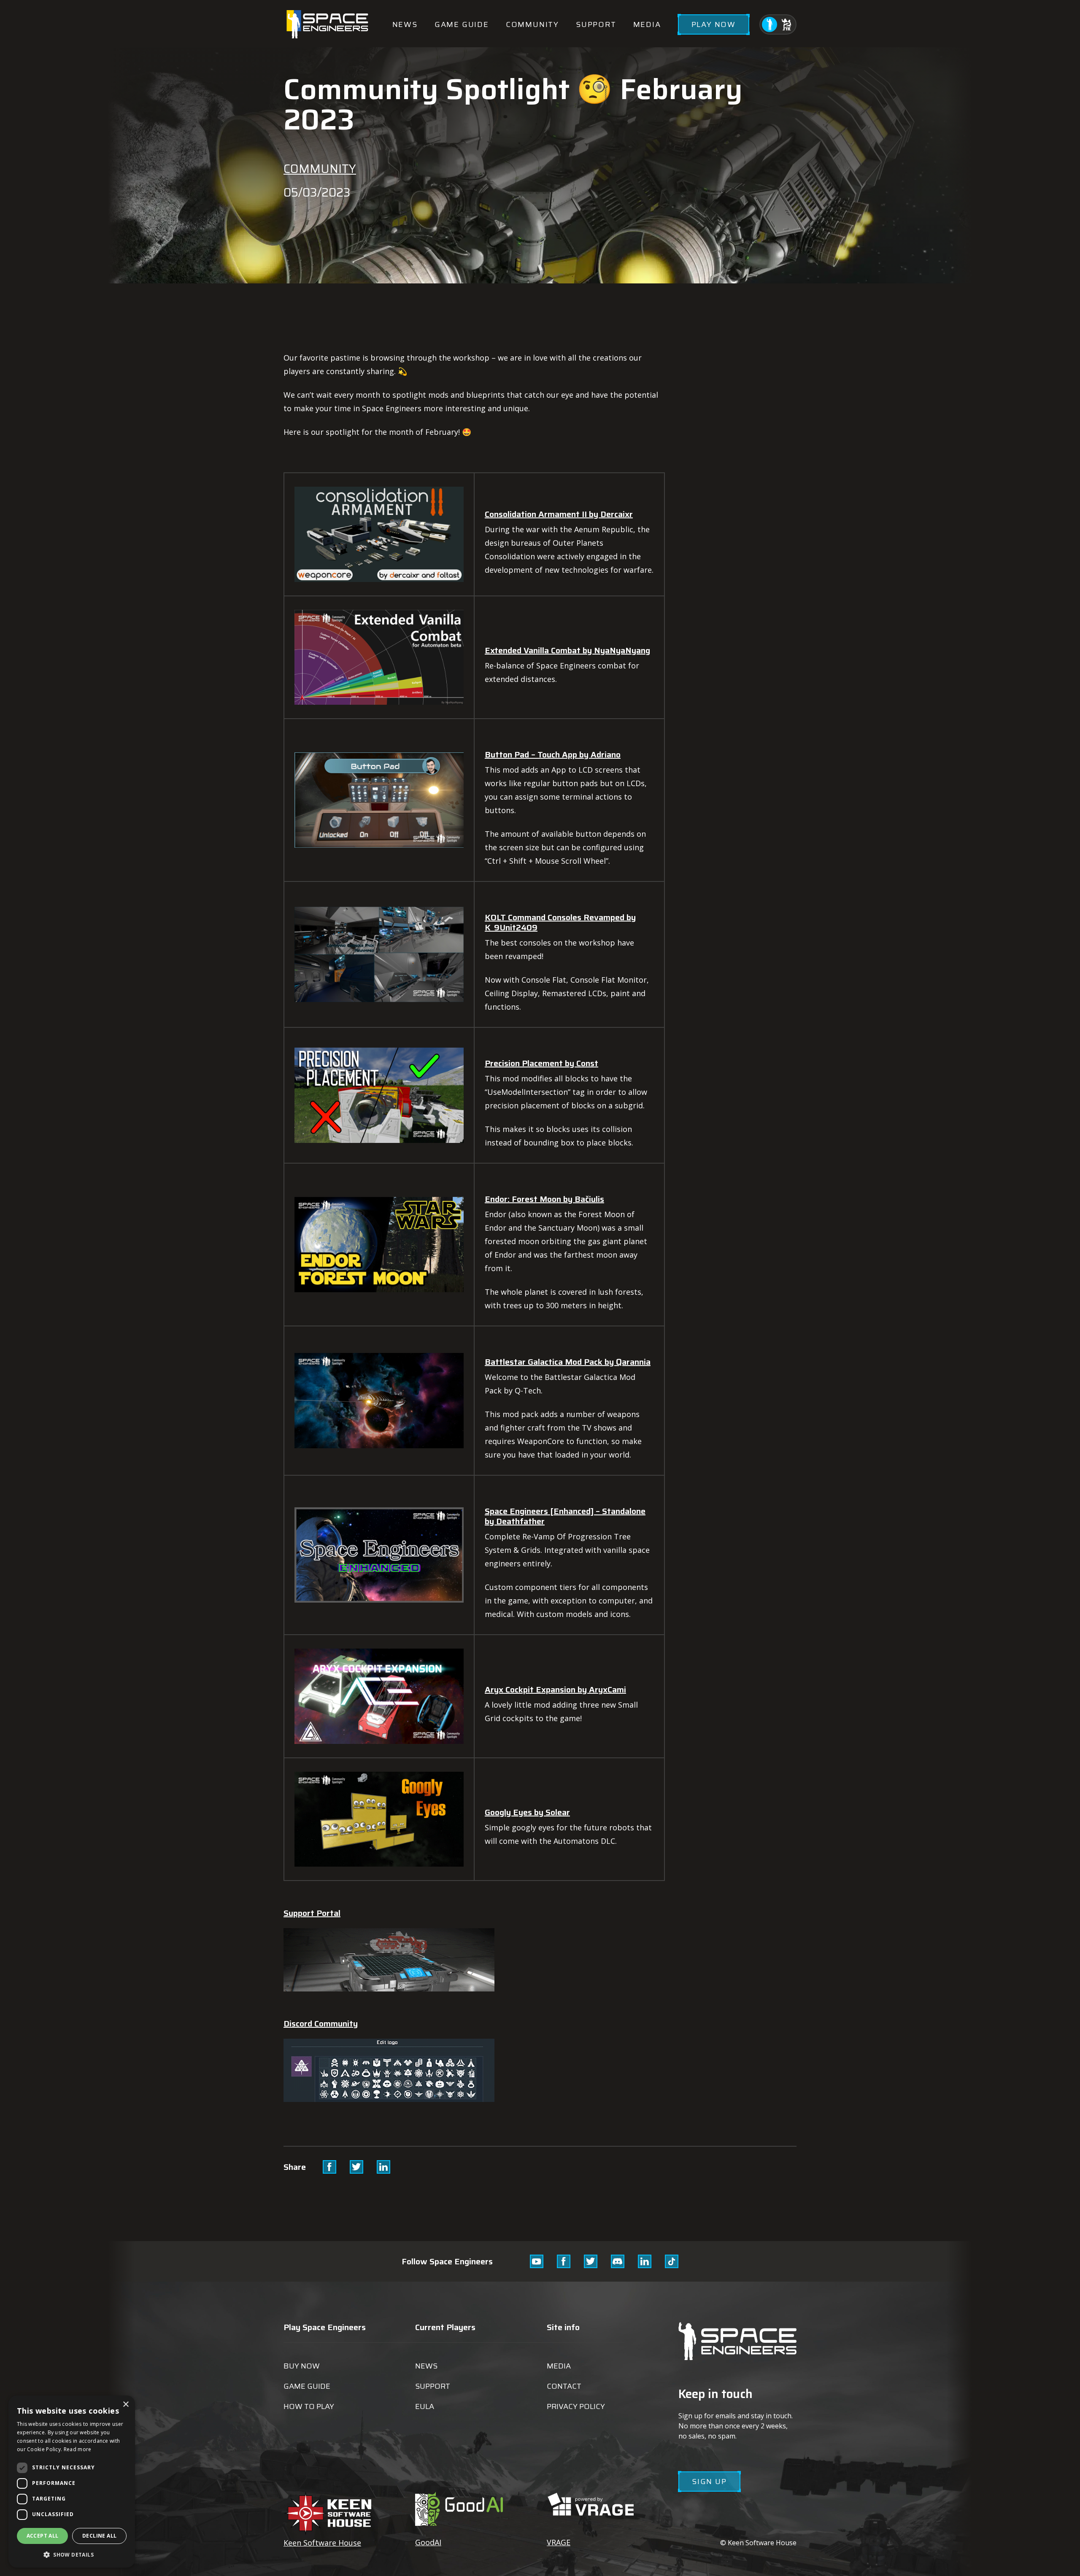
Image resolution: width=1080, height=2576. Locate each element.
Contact (564, 2386)
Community (532, 24)
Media (647, 24)
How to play (309, 2406)
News (405, 24)
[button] (72, 2554)
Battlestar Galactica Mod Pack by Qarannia (568, 1362)
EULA (425, 2406)
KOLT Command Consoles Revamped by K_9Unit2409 (560, 922)
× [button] (126, 2405)
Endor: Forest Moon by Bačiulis (544, 1199)
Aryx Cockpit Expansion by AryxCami (555, 1689)
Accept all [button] (43, 2536)
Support (596, 24)
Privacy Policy (576, 2406)
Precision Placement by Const (541, 1063)
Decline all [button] (99, 2536)
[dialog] (72, 2482)
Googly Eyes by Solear (527, 1812)
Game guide (462, 24)
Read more (78, 2449)
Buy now (302, 2366)
